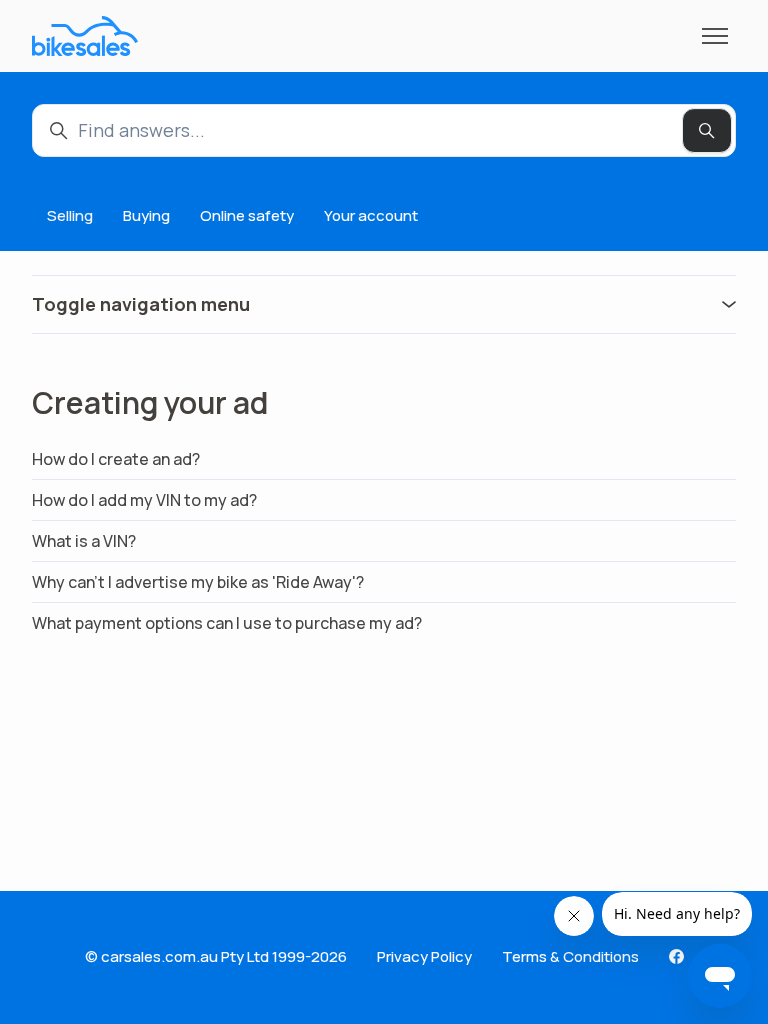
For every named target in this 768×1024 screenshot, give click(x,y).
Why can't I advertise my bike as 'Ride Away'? (198, 582)
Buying (146, 215)
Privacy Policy (424, 956)
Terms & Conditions (570, 956)
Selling (70, 215)
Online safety (247, 215)
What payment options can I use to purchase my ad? (227, 623)
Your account (371, 215)
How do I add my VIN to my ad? (144, 500)
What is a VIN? (84, 541)
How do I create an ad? (116, 459)
